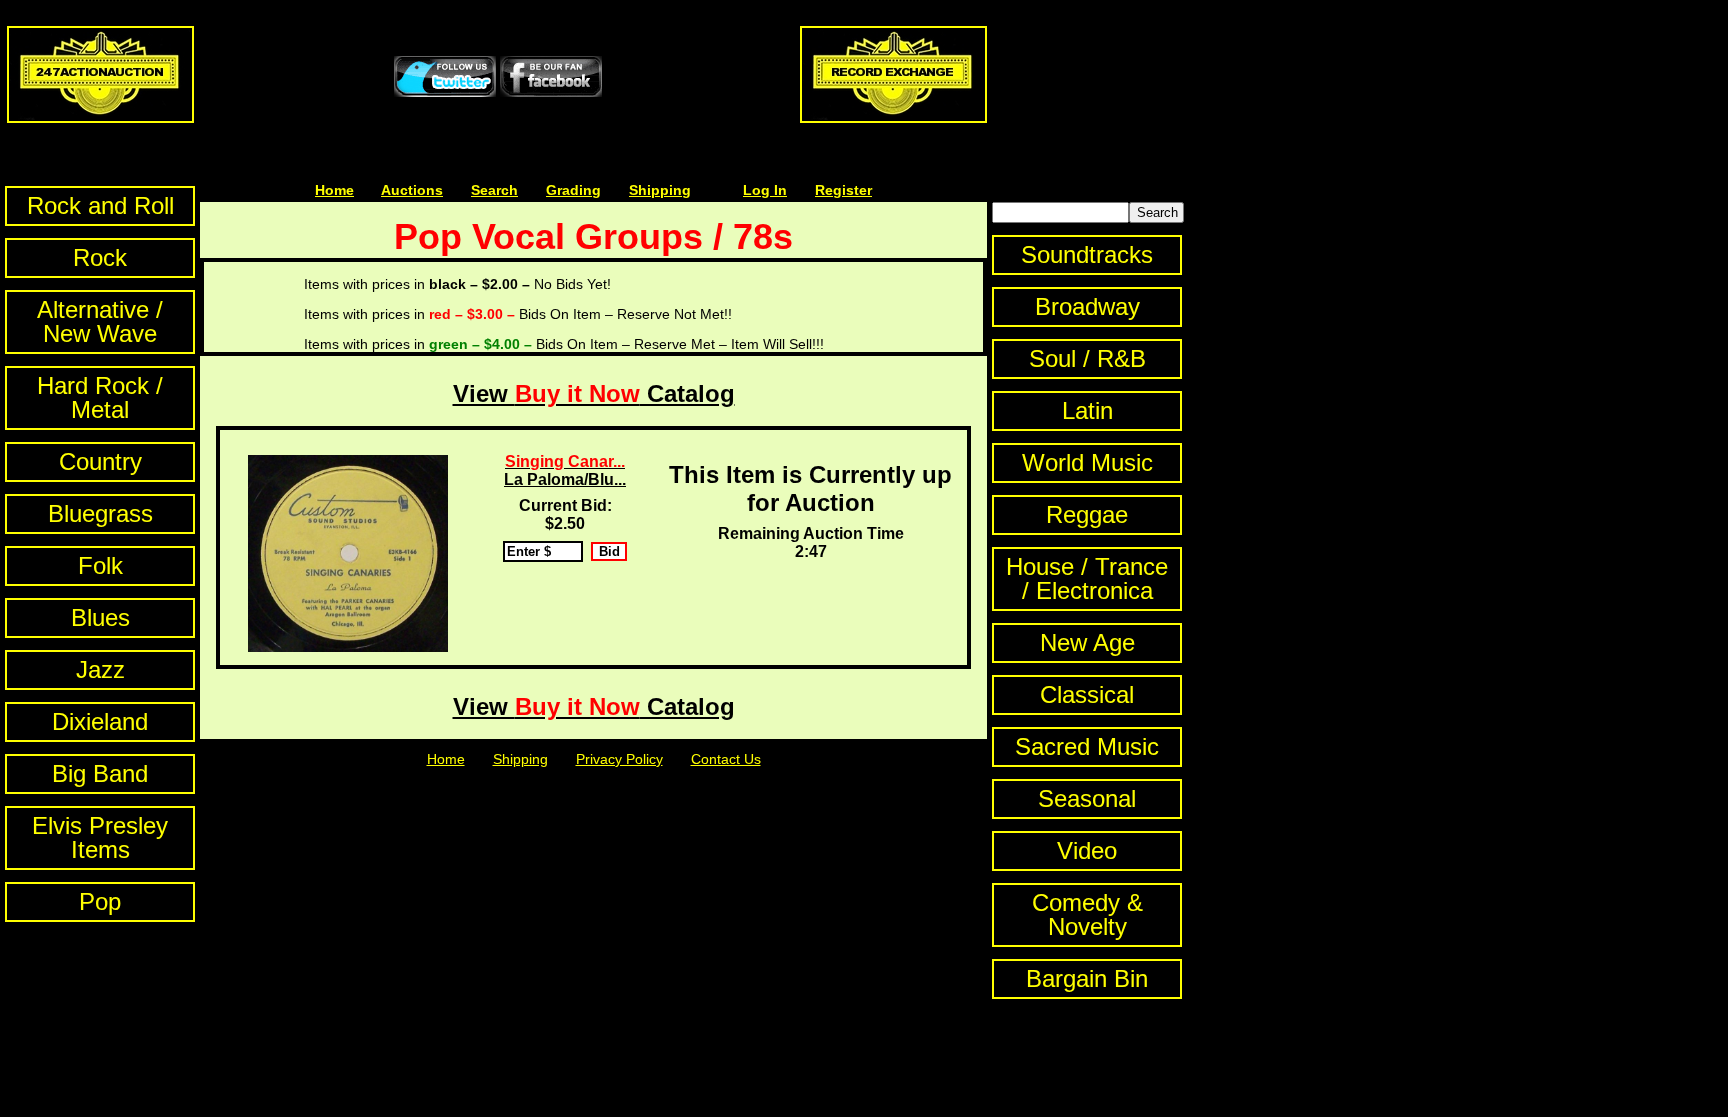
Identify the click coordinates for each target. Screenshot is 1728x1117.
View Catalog (594, 393)
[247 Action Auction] (100, 118)
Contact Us (726, 759)
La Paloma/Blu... (565, 470)
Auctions (412, 190)
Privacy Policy (619, 759)
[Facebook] (551, 92)
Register (843, 190)
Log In (765, 190)
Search (494, 190)
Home (334, 190)
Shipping (660, 190)
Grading (573, 190)
